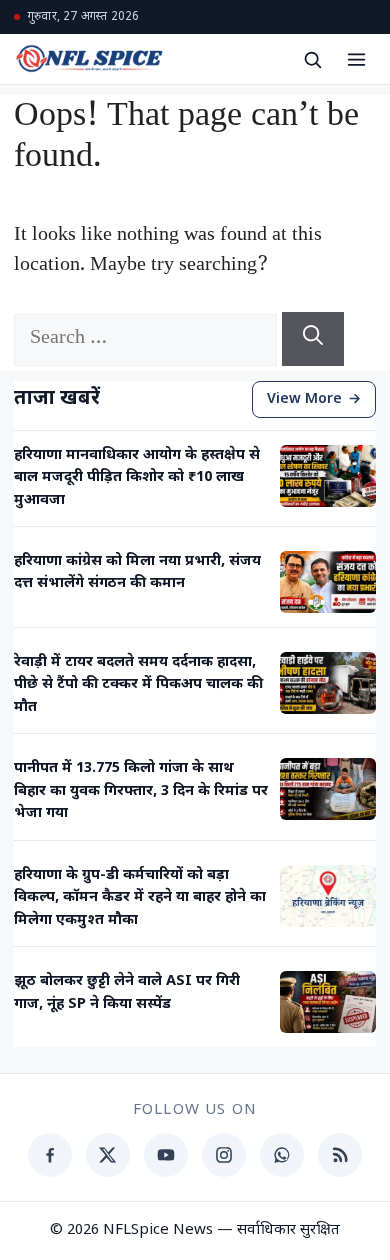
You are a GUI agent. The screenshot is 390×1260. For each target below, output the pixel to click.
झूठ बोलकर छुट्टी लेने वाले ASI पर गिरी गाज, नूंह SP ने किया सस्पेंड (127, 992)
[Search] (313, 339)
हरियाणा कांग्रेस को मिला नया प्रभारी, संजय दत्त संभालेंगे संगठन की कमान (137, 572)
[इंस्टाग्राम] (224, 1155)
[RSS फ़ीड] (340, 1155)
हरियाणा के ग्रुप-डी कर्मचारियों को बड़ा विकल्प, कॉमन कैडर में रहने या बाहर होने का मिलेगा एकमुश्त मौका (140, 898)
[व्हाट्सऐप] (282, 1155)
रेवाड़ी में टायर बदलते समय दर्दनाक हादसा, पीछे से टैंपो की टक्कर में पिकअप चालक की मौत (138, 685)
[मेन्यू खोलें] (356, 59)
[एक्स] (108, 1155)
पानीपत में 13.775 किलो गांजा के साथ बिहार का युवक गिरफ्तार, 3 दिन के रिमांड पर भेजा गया (141, 791)
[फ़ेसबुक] (50, 1155)
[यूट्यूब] (166, 1155)
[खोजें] (312, 59)
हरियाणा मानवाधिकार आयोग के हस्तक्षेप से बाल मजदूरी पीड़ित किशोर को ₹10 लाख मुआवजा (137, 478)
